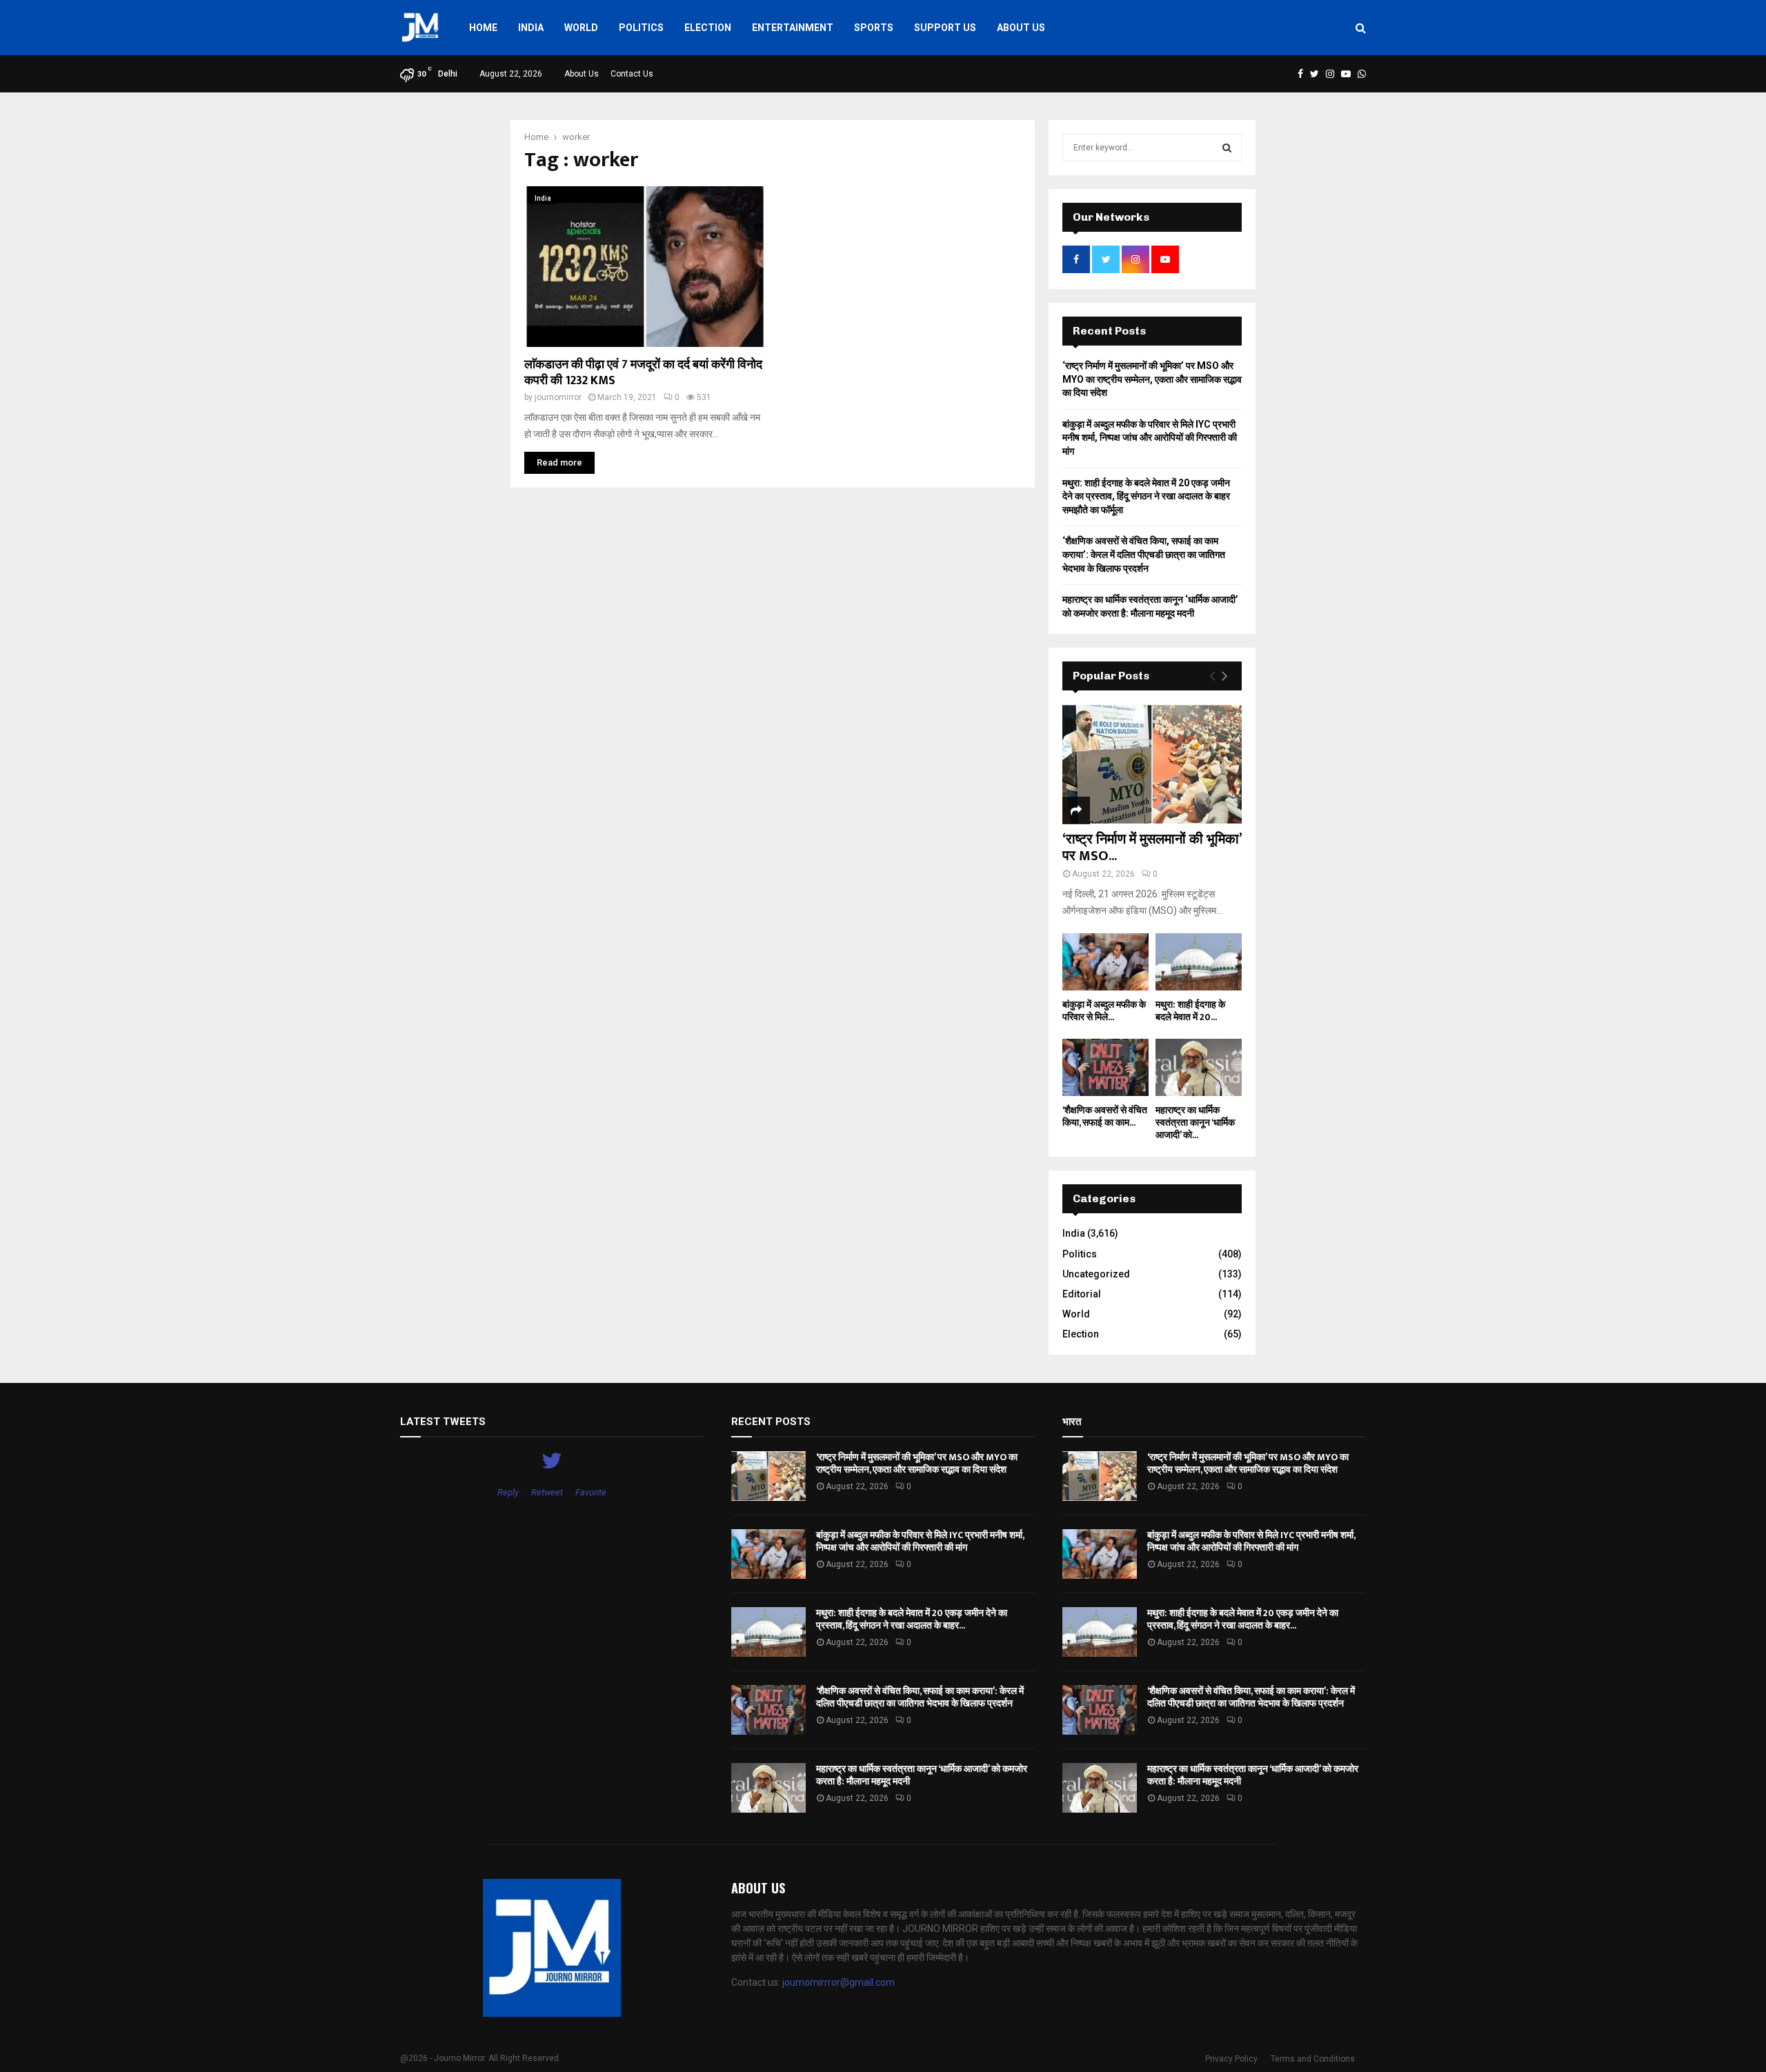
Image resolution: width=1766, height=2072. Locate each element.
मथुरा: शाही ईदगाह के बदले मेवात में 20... (1190, 1011)
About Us (1021, 28)
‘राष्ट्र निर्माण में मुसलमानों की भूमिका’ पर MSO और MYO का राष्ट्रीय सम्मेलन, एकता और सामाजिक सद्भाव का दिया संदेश (1152, 379)
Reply (508, 1492)
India (531, 28)
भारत (1072, 1422)
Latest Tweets (443, 1422)
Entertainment (793, 28)
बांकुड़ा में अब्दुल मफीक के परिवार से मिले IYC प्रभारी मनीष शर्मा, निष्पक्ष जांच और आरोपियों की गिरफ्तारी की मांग (1150, 438)
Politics (641, 28)
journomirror (558, 397)
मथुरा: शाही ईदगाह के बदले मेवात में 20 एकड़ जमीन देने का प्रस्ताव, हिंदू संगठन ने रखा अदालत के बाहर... (912, 1619)
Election (708, 28)
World (581, 28)
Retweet (547, 1492)
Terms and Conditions (1313, 2059)
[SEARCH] (1227, 148)
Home (483, 28)
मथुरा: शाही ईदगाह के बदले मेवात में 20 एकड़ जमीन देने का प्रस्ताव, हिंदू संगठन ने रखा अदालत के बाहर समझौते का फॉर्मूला (1146, 496)
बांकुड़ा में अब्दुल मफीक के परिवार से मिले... (1104, 1011)
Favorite (591, 1492)
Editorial (1082, 1294)
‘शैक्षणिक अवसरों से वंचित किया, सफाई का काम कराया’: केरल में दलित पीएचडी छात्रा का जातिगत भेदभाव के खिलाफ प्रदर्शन (1144, 554)
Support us (945, 28)
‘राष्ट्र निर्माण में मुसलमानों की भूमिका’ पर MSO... (1152, 848)
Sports (874, 28)
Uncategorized (1096, 1274)
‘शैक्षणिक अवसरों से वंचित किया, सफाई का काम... (1105, 1116)
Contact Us (632, 74)
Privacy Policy (1231, 2059)
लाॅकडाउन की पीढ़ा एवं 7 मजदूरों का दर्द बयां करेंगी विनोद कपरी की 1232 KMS (643, 373)
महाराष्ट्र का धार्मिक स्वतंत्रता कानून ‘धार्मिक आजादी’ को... (1195, 1123)
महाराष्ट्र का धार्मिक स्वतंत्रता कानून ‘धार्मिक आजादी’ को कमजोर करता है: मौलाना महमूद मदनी (922, 1775)
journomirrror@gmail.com (839, 1982)
